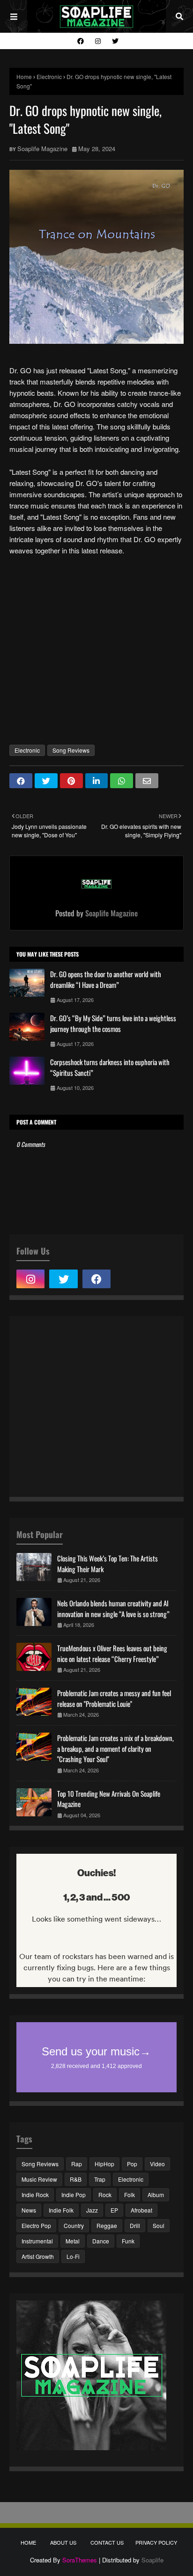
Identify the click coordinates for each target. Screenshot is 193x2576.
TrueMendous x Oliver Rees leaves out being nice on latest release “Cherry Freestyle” (112, 1653)
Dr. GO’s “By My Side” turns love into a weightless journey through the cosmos (113, 1023)
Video (157, 2164)
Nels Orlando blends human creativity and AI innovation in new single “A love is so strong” (113, 1608)
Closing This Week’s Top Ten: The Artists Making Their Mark (108, 1564)
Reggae (107, 2225)
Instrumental (37, 2241)
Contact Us (107, 2542)
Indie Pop (74, 2195)
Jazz (92, 2210)
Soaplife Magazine (42, 149)
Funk (128, 2241)
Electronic (49, 76)
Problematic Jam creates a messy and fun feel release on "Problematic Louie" (114, 1698)
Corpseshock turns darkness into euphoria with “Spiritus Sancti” (110, 1067)
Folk (130, 2195)
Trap (100, 2179)
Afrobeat (141, 2210)
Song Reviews (71, 750)
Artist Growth (38, 2256)
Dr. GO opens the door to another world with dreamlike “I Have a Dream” (106, 979)
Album (156, 2195)
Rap (77, 2164)
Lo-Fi (73, 2256)
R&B (76, 2179)
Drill (135, 2225)
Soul (159, 2225)
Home (24, 76)
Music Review (39, 2179)
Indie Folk (61, 2210)
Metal (73, 2241)
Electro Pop (36, 2225)
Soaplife (152, 2560)
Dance (101, 2241)
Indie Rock (35, 2195)
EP (114, 2210)
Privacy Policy (156, 2542)
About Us (63, 2542)
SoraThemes (80, 2560)
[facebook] (81, 41)
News (29, 2210)
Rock (105, 2195)
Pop (132, 2164)
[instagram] (98, 41)
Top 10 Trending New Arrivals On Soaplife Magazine (109, 1799)
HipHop (104, 2164)
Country (74, 2225)
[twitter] (114, 41)
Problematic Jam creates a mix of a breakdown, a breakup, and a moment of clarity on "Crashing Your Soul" (115, 1748)
